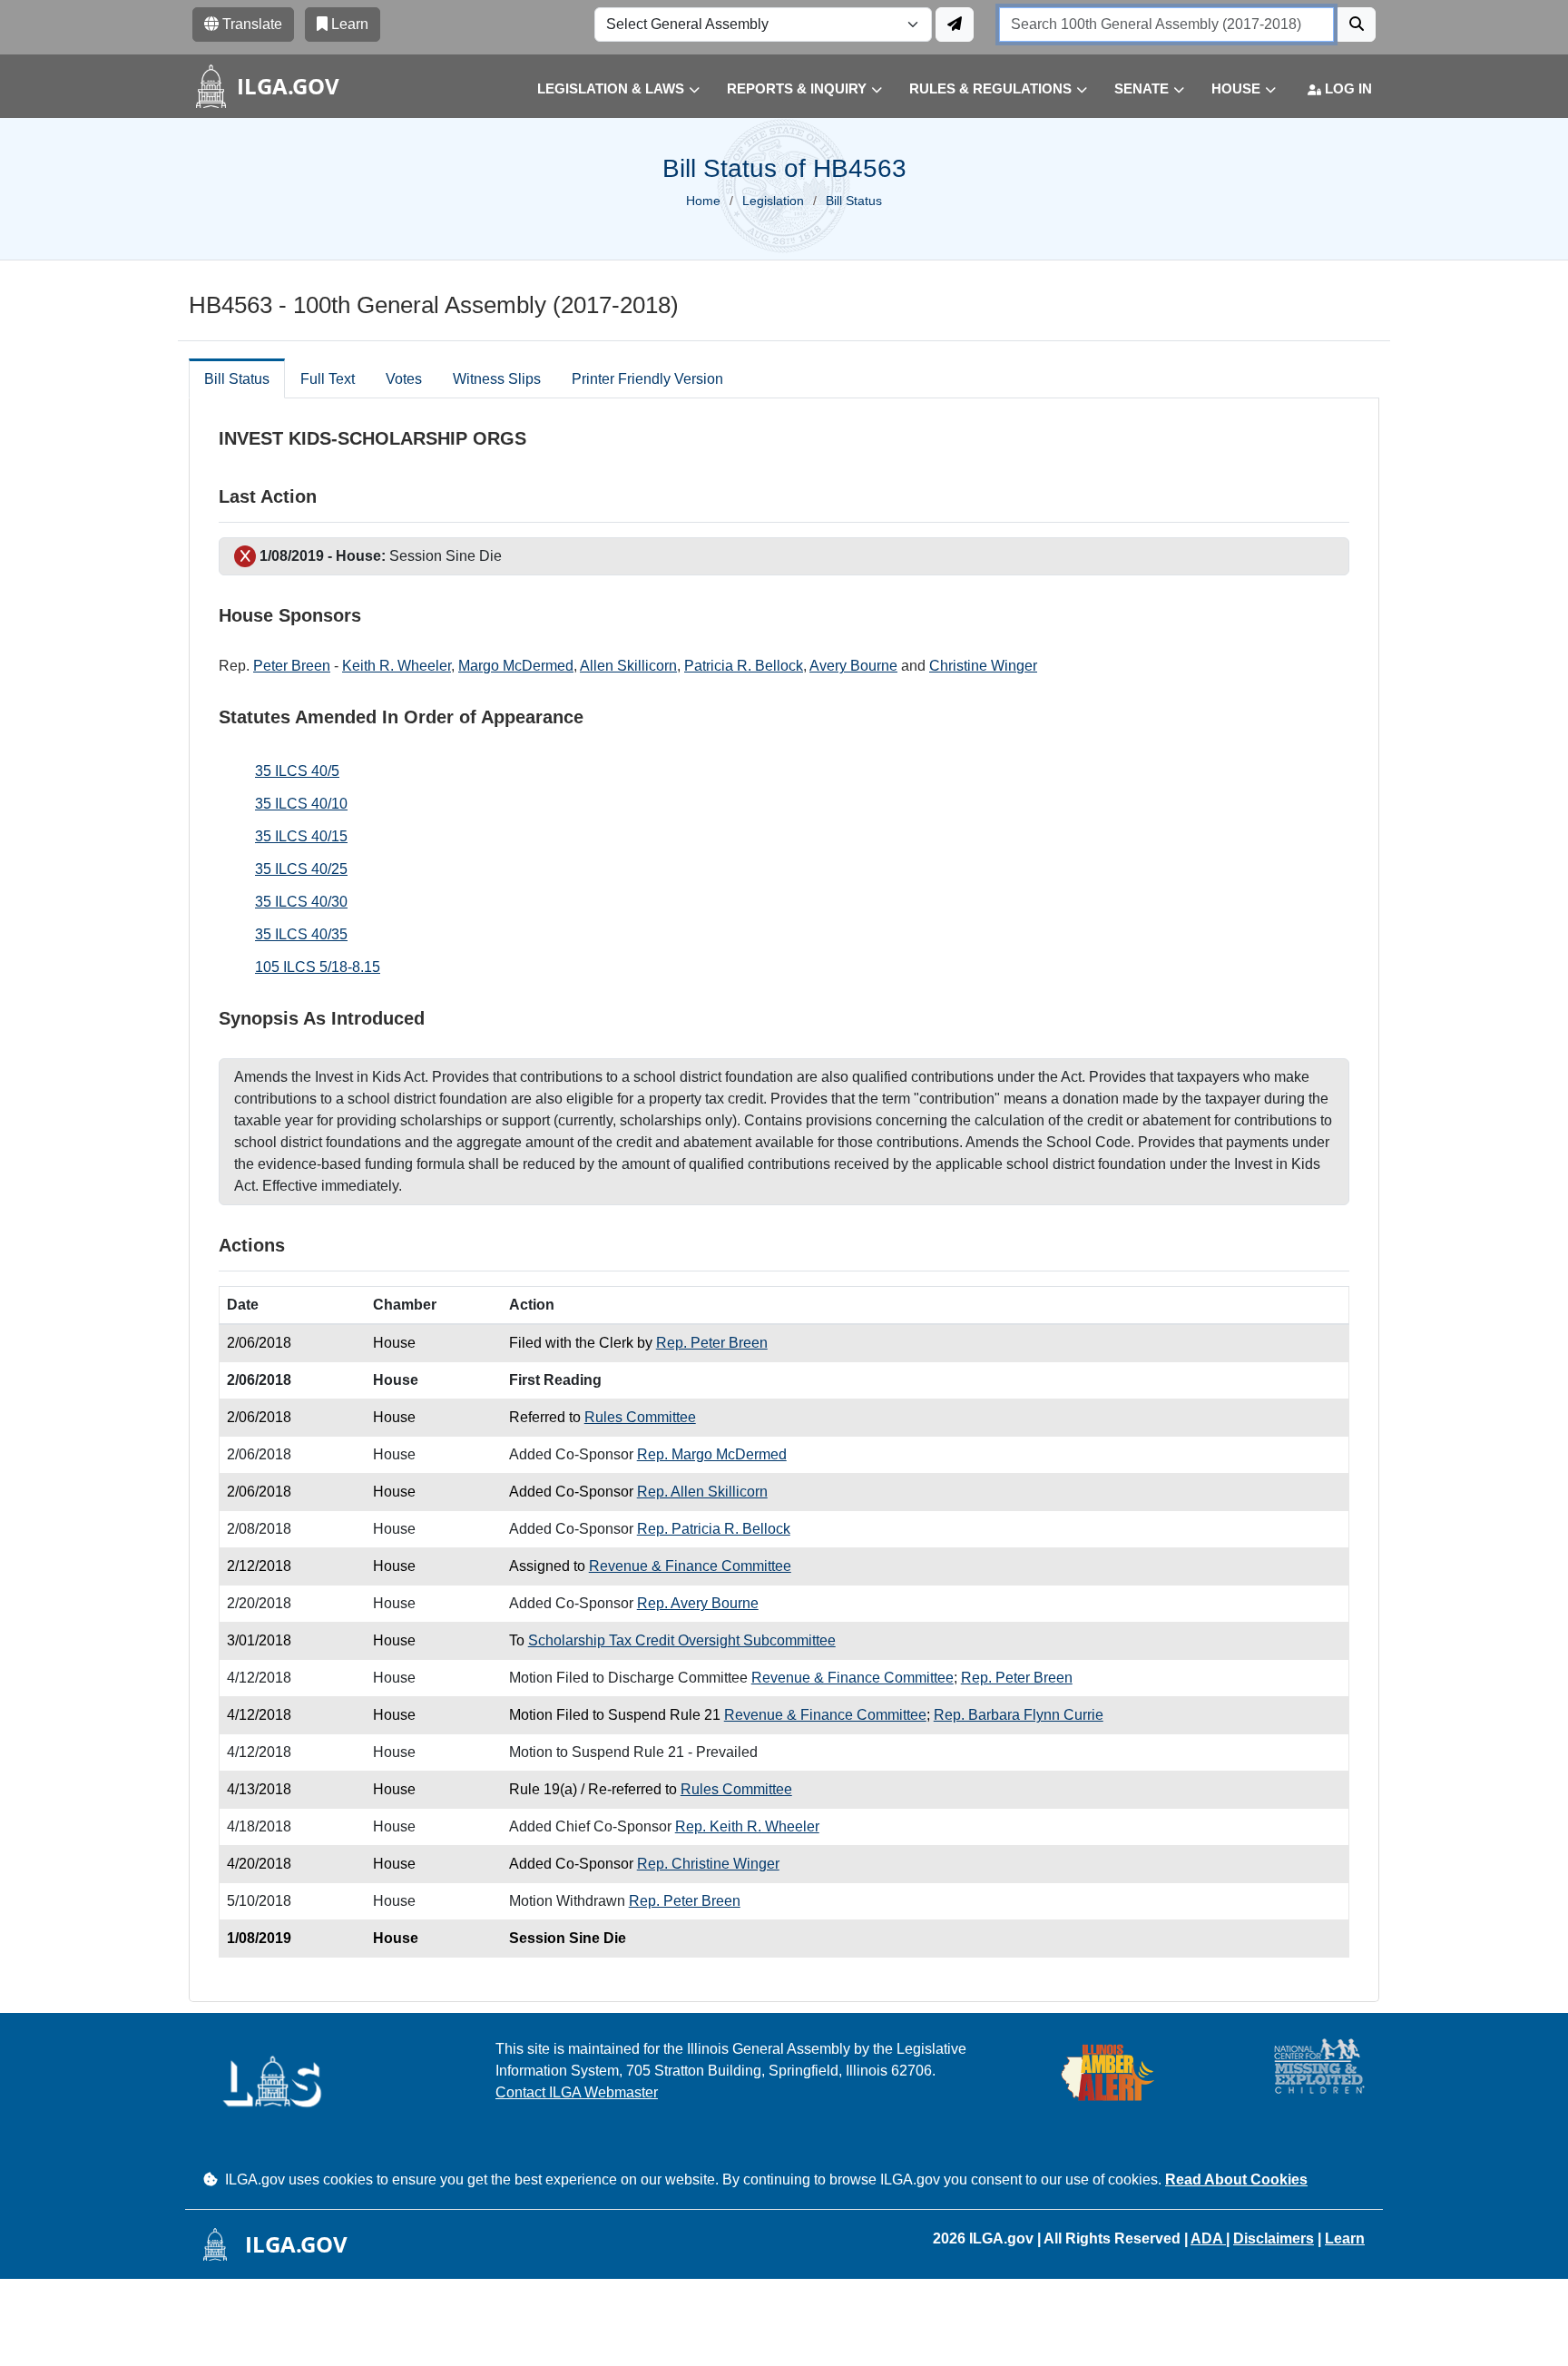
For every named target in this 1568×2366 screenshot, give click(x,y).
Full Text (328, 379)
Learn (1345, 2238)
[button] (605, 89)
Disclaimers (1274, 2238)
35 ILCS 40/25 (301, 869)
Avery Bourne (853, 666)
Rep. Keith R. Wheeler (747, 1826)
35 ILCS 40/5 (297, 771)
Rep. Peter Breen (712, 1343)
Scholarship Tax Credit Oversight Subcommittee (682, 1640)
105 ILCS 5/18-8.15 (318, 967)
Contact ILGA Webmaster (577, 2092)
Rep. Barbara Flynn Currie (1019, 1715)
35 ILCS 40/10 (301, 804)
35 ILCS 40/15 (301, 836)
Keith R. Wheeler (397, 666)
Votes (404, 379)
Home (703, 201)
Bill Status (237, 379)
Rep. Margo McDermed (712, 1454)
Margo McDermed (516, 666)
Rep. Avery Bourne (698, 1603)
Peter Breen (292, 666)
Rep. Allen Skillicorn (702, 1492)
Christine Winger (983, 666)
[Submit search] (1357, 25)
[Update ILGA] (955, 25)
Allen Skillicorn (628, 666)
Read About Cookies (1236, 2179)
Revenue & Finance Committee (690, 1566)
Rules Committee (640, 1417)
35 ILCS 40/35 (301, 934)
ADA (1208, 2238)
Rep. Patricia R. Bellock (714, 1529)
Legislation (773, 201)
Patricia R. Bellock (744, 666)
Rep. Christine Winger (708, 1864)
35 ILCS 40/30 (301, 902)
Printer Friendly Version (647, 379)
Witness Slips (497, 379)
